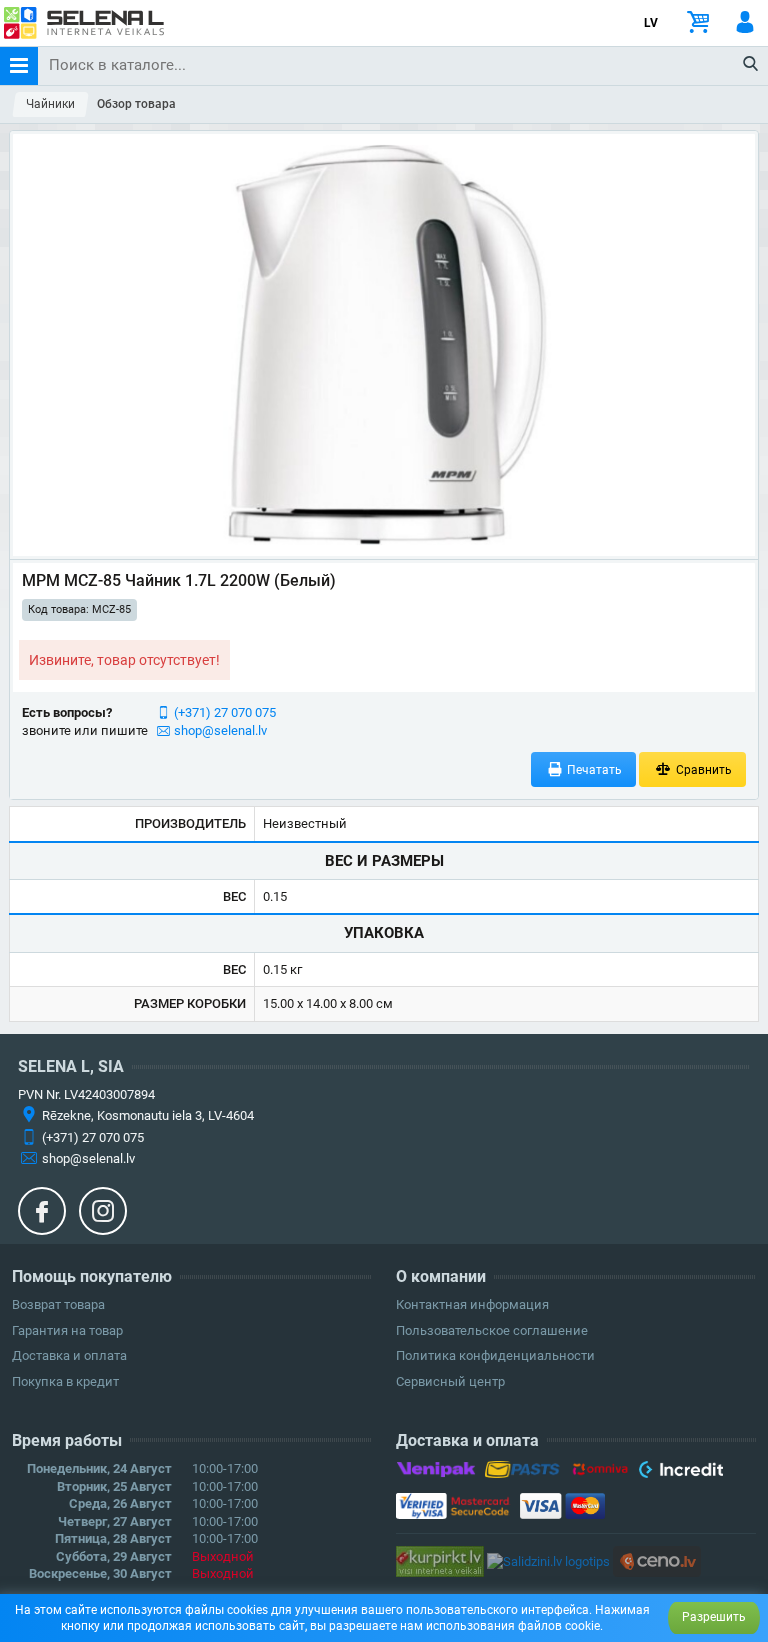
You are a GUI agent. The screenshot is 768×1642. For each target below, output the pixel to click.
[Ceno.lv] (657, 1560)
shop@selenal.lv (220, 730)
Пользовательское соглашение (492, 1330)
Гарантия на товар (67, 1330)
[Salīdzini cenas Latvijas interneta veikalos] (440, 1560)
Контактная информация (472, 1304)
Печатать (593, 770)
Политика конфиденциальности (495, 1355)
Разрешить (714, 1617)
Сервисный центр (450, 1381)
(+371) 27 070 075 (225, 712)
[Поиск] (751, 65)
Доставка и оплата (69, 1355)
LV (651, 23)
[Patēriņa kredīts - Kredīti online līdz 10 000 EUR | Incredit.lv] (680, 1473)
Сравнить (702, 770)
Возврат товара (58, 1304)
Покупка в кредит (65, 1381)
